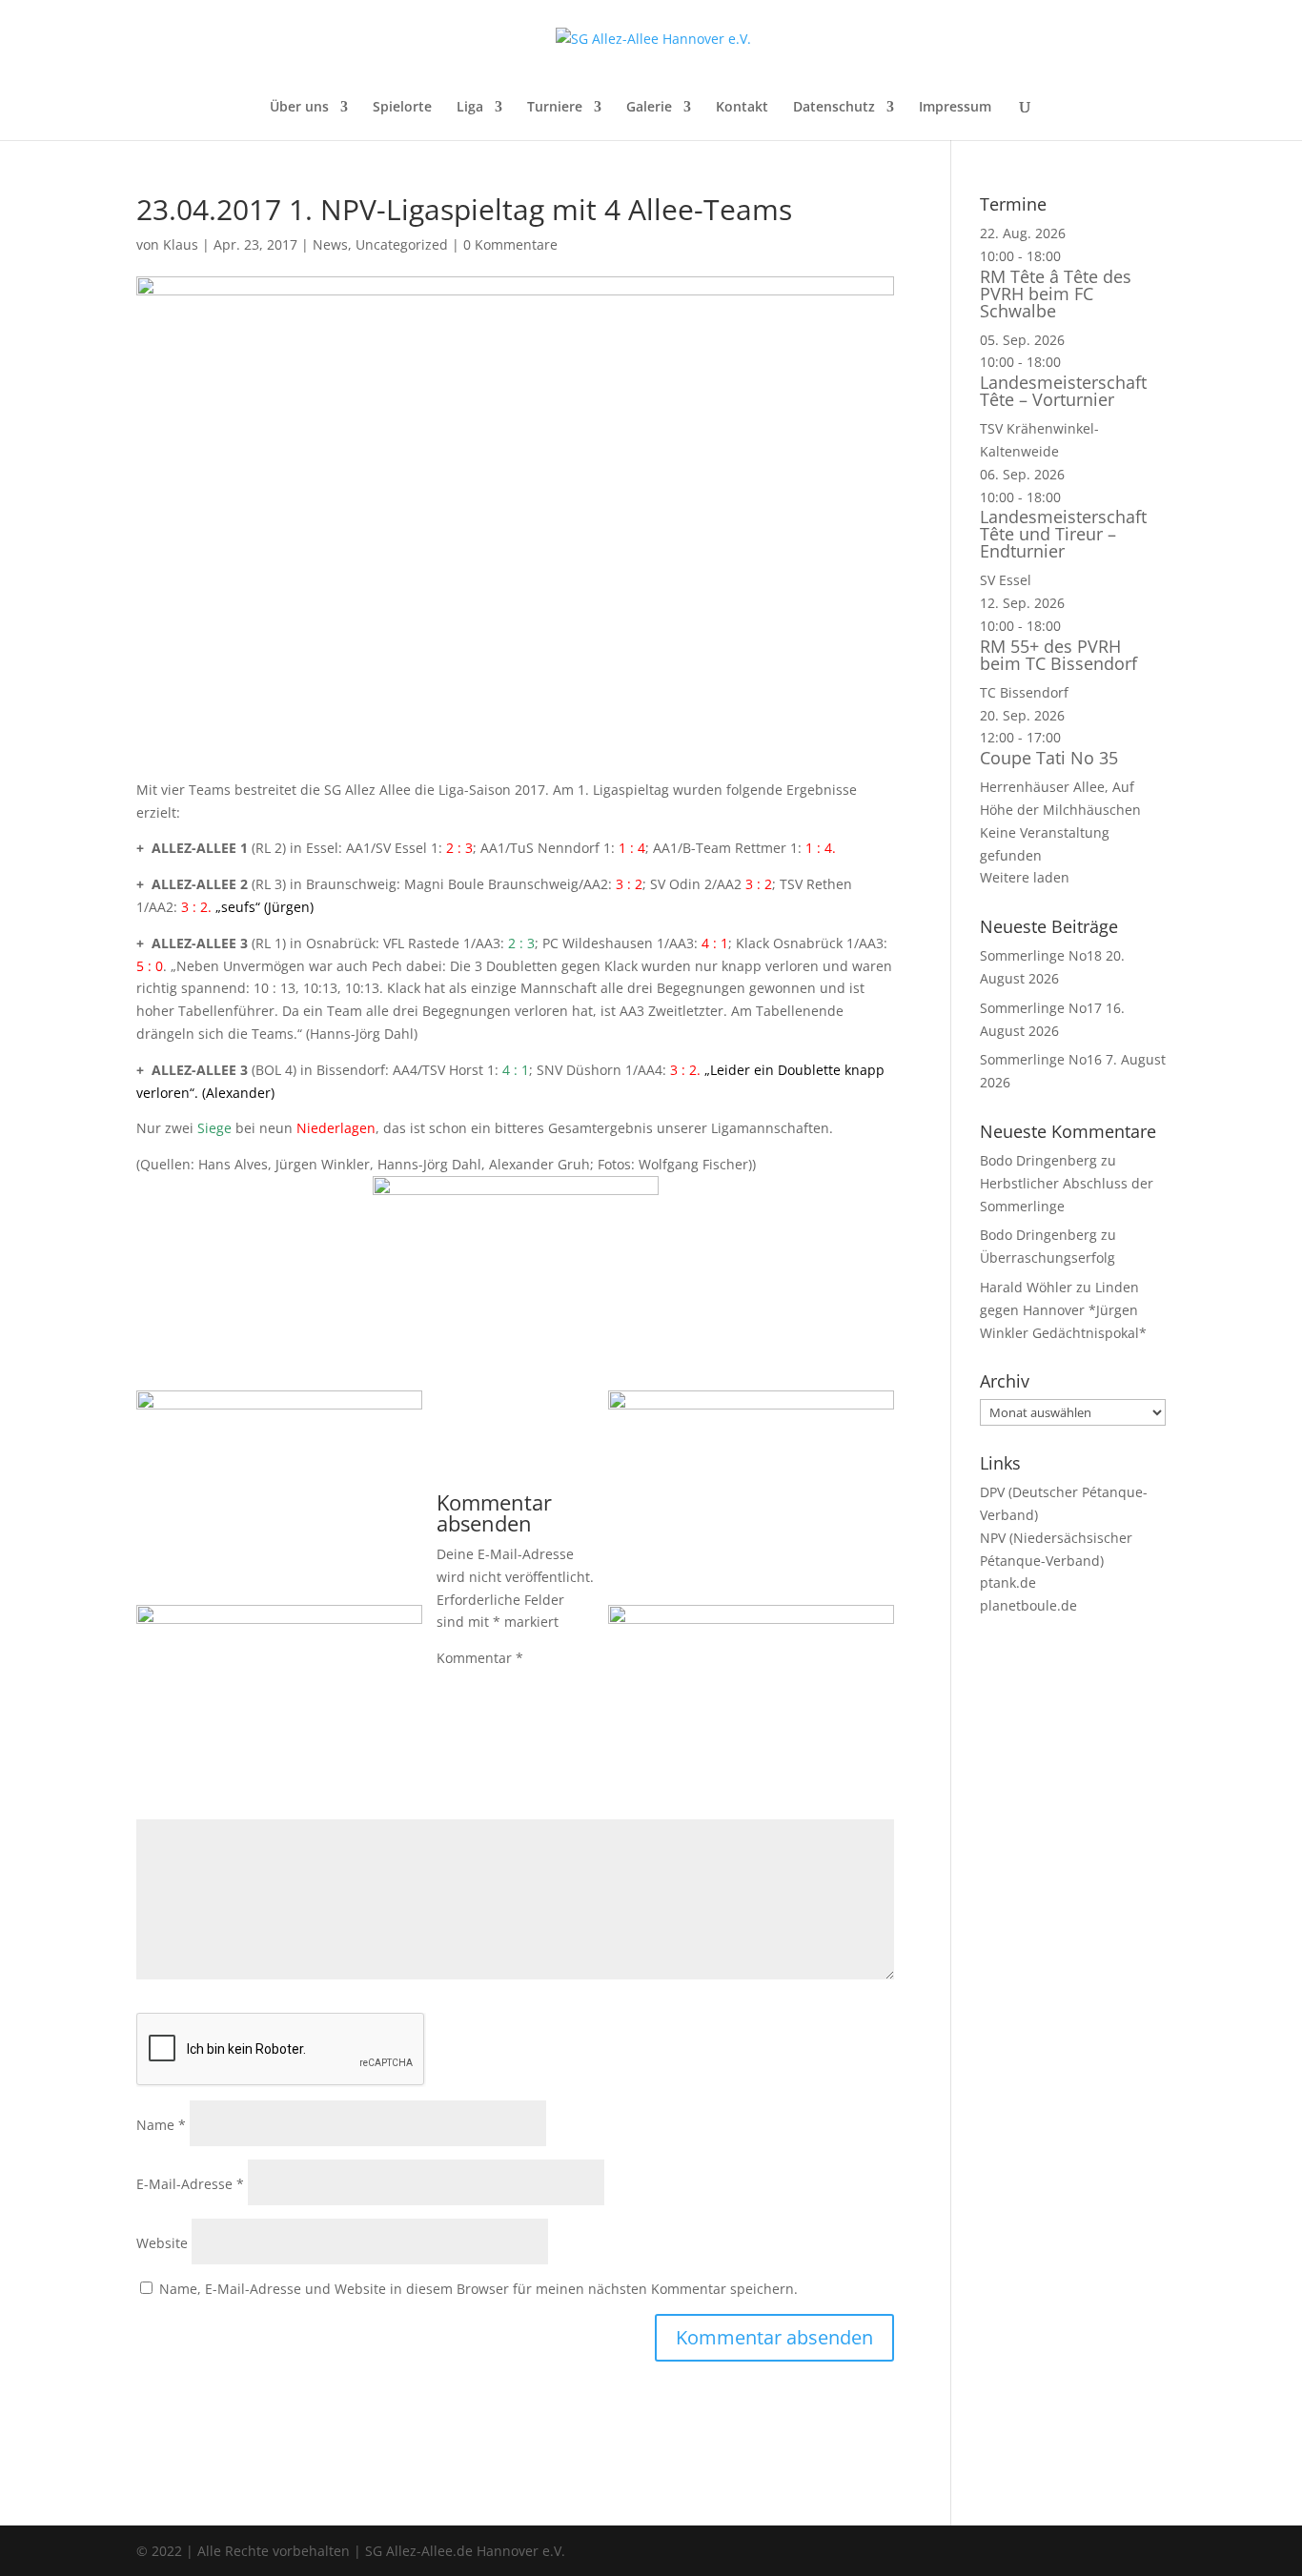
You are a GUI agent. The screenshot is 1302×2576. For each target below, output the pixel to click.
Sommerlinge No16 (1041, 1059)
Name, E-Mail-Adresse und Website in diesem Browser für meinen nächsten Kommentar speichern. (478, 2289)
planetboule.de (1028, 1605)
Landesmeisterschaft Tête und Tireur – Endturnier (1063, 534)
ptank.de (1008, 1582)
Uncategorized (402, 244)
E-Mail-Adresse (190, 2184)
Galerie (649, 108)
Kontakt (742, 108)
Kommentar (480, 1658)
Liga (470, 108)
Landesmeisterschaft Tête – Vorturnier (1063, 391)
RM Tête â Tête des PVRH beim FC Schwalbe (1056, 294)
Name (161, 2125)
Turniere (555, 108)
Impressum (955, 108)
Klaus (181, 244)
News (330, 244)
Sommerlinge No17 (1041, 1008)
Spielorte (402, 108)
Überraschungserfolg (1048, 1258)
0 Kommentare (510, 244)
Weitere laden (1025, 877)
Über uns (299, 108)
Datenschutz (834, 108)
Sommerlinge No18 (1041, 955)
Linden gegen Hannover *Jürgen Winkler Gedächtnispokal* (1063, 1310)
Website (162, 2243)
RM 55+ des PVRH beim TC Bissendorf (1058, 655)
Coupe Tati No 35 (1049, 758)
